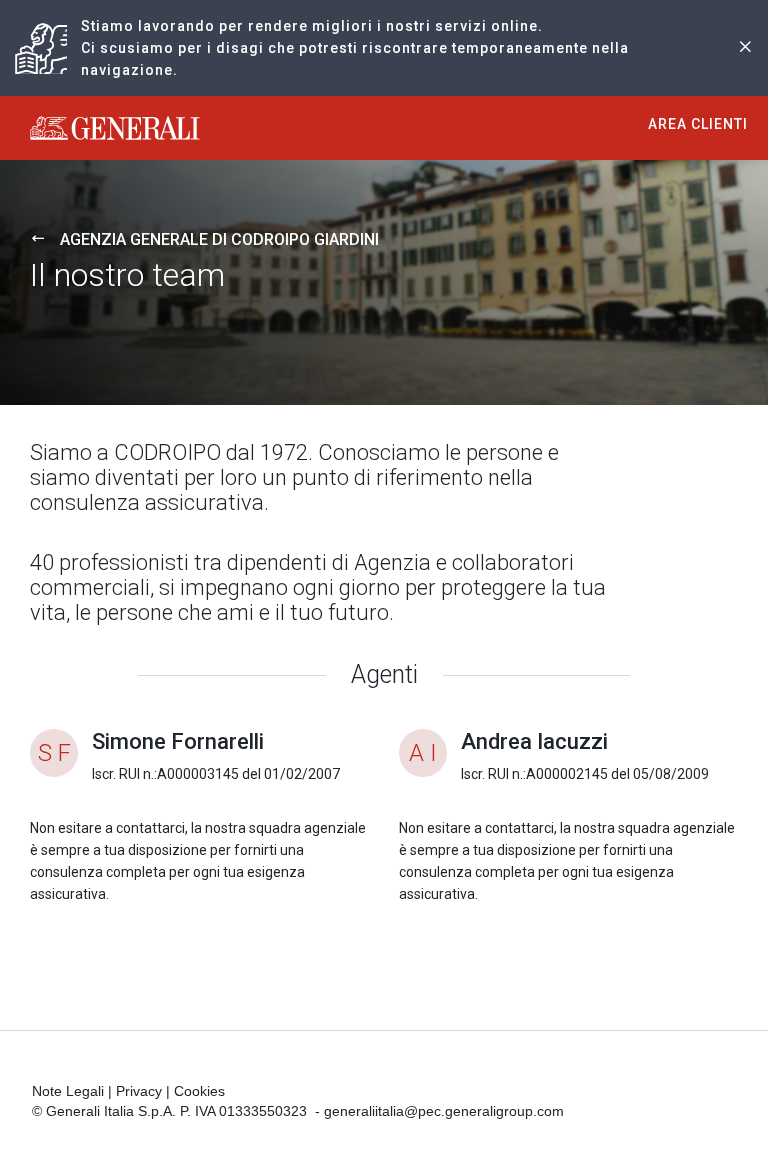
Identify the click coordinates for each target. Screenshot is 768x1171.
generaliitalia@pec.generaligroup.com (444, 1111)
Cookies (199, 1091)
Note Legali (68, 1091)
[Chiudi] (745, 48)
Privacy (139, 1091)
